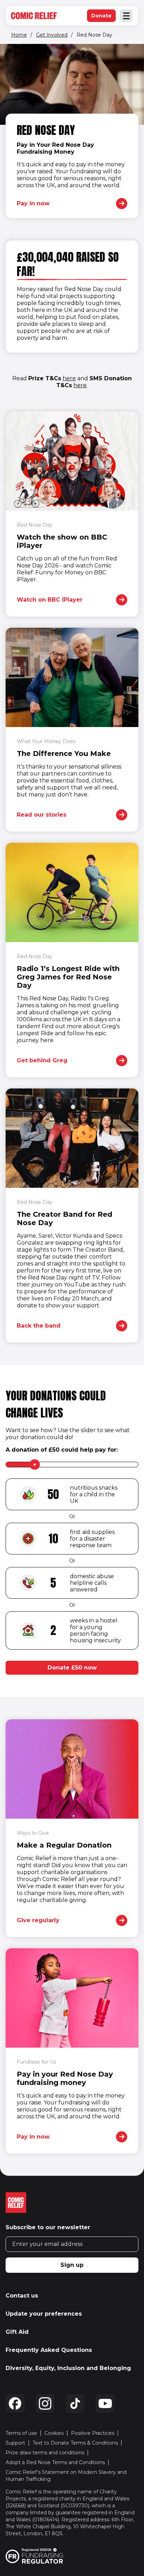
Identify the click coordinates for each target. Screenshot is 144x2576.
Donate (103, 17)
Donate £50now (72, 1668)
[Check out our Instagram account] (45, 2403)
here (69, 378)
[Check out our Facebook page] (15, 2403)
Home (19, 35)
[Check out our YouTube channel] (105, 2403)
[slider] (35, 1465)
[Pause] (11, 55)
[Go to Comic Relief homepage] (34, 16)
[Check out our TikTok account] (75, 2403)
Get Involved (52, 35)
